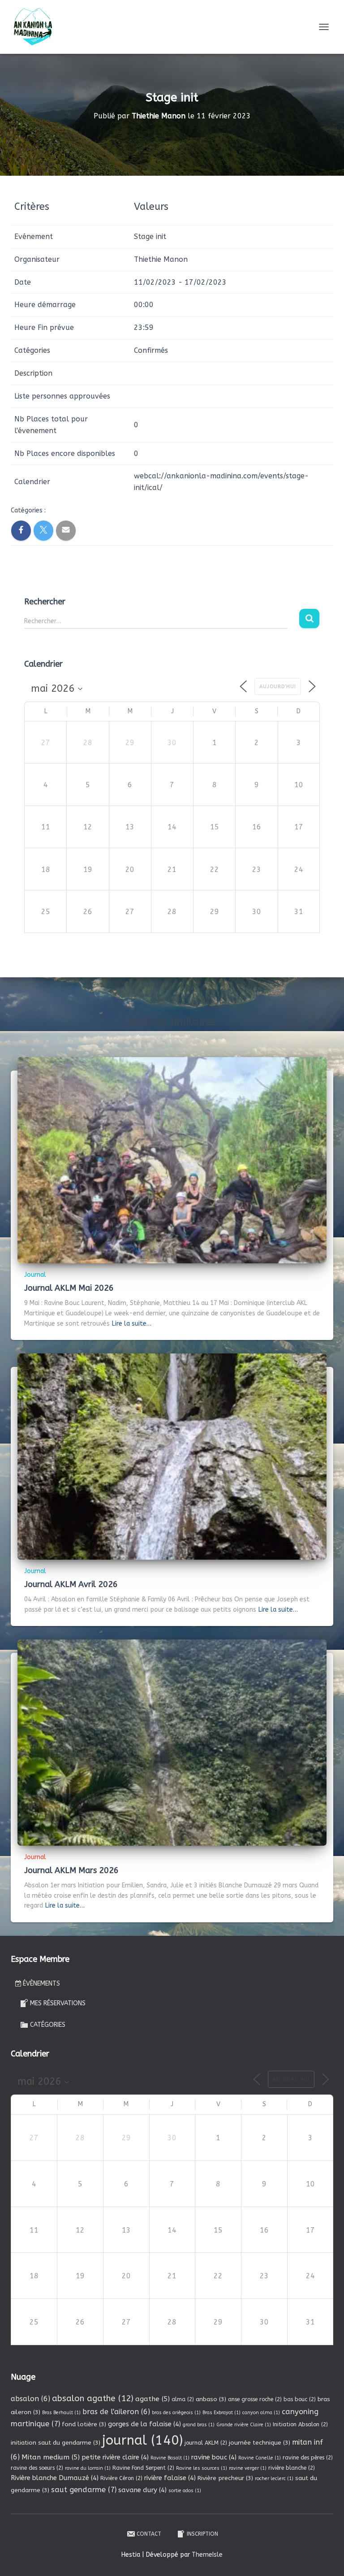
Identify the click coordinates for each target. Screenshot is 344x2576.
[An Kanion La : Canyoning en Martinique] (37, 27)
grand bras (199, 2425)
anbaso (211, 2399)
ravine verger (248, 2468)
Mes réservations (58, 2003)
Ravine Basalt (170, 2458)
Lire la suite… (132, 1324)
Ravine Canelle (260, 2458)
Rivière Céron (121, 2478)
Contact (149, 2534)
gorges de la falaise (144, 2424)
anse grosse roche (255, 2399)
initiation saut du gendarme (56, 2443)
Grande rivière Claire (244, 2425)
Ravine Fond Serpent (143, 2468)
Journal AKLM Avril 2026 (71, 1584)
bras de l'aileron (116, 2412)
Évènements (41, 1984)
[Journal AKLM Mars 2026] (172, 1742)
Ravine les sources (202, 2468)
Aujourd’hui (278, 687)
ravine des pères (308, 2458)
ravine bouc (214, 2457)
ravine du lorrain (88, 2468)
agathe (153, 2399)
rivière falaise (170, 2478)
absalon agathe (93, 2398)
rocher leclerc (274, 2478)
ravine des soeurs (37, 2468)
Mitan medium (51, 2457)
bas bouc (300, 2399)
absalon (30, 2399)
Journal (35, 1275)
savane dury (142, 2490)
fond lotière (84, 2424)
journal (142, 2440)
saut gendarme (84, 2490)
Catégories (48, 2025)
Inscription (202, 2534)
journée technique (260, 2443)
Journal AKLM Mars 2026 (71, 1870)
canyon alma (261, 2413)
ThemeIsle (207, 2555)
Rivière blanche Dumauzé (55, 2478)
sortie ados (185, 2491)
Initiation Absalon (300, 2424)
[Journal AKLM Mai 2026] (172, 1160)
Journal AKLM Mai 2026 (69, 1288)
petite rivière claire (115, 2457)
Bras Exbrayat (221, 2413)
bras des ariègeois (176, 2413)
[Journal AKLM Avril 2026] (172, 1456)
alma (183, 2399)
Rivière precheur (225, 2478)
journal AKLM (206, 2443)
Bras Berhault (61, 2413)
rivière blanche (292, 2468)
